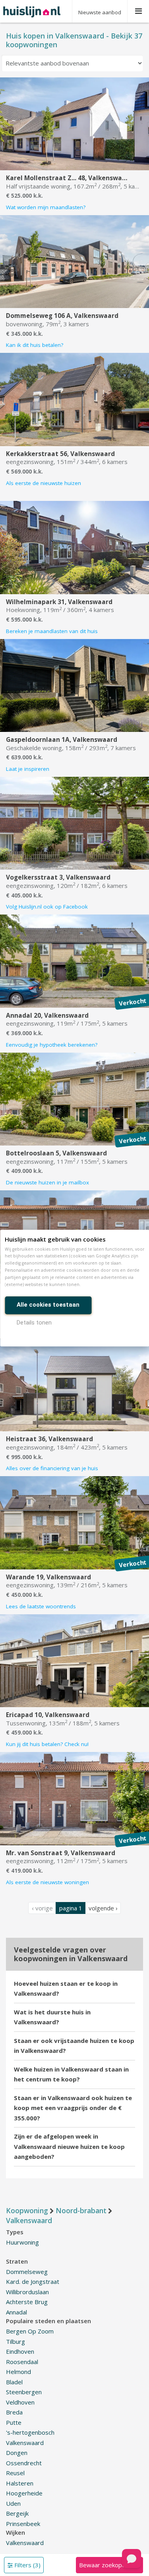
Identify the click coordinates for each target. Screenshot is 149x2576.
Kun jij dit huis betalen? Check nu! (47, 1744)
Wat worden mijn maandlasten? (46, 207)
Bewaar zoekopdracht (109, 2565)
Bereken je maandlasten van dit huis (52, 631)
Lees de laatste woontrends (41, 1606)
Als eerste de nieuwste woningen (47, 1882)
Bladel (14, 2382)
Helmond (18, 2372)
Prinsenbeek (23, 2524)
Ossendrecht (24, 2463)
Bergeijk (17, 2513)
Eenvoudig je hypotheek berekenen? (52, 1045)
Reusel (15, 2473)
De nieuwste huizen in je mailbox (47, 1182)
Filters (27, 2565)
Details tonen (34, 1323)
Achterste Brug (27, 2302)
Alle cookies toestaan (48, 1305)
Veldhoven (20, 2402)
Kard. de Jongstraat (33, 2281)
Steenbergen (24, 2392)
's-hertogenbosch (30, 2432)
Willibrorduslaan (27, 2292)
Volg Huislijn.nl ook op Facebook (47, 907)
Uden (13, 2503)
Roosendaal (22, 2362)
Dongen (17, 2453)
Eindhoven (20, 2351)
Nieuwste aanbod (100, 12)
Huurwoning (22, 2242)
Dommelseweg (27, 2272)
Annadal (16, 2312)
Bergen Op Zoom (30, 2331)
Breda (14, 2412)
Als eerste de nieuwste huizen (44, 483)
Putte (14, 2422)
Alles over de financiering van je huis (52, 1468)
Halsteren (20, 2483)
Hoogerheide (24, 2493)
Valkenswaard (25, 2443)
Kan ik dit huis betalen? (35, 345)
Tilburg (15, 2341)
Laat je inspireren (28, 769)
